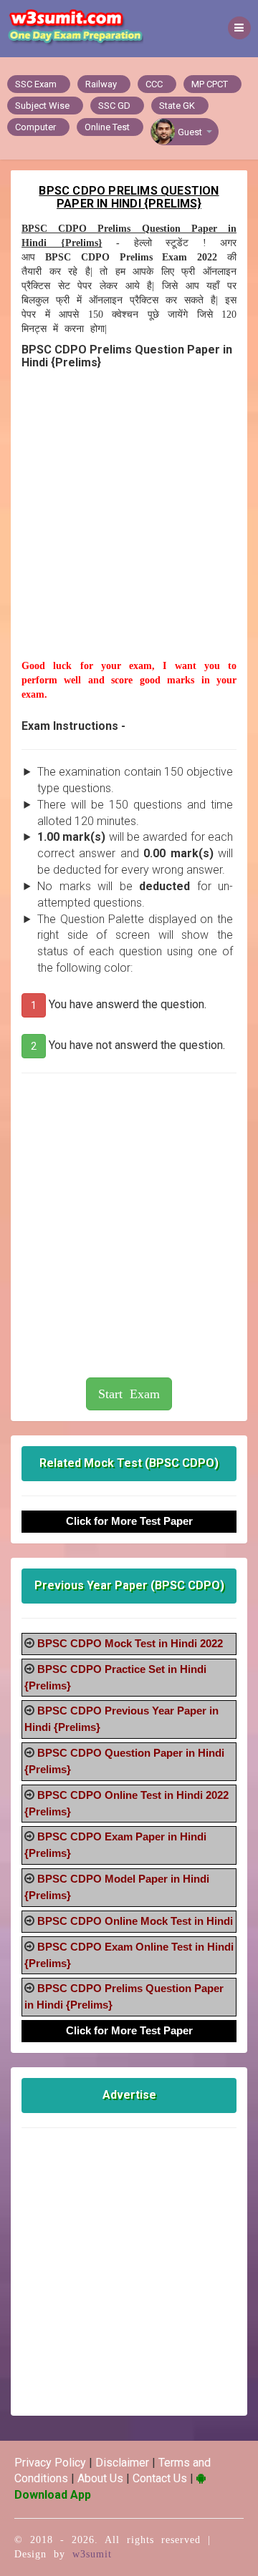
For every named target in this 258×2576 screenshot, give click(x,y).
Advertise (129, 2095)
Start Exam (129, 1394)
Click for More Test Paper (129, 1521)
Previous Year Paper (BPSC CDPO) (129, 1585)
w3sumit (92, 2554)
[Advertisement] (129, 530)
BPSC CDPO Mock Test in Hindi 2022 (130, 1643)
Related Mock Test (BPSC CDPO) (129, 1463)
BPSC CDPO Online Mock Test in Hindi (135, 1921)
